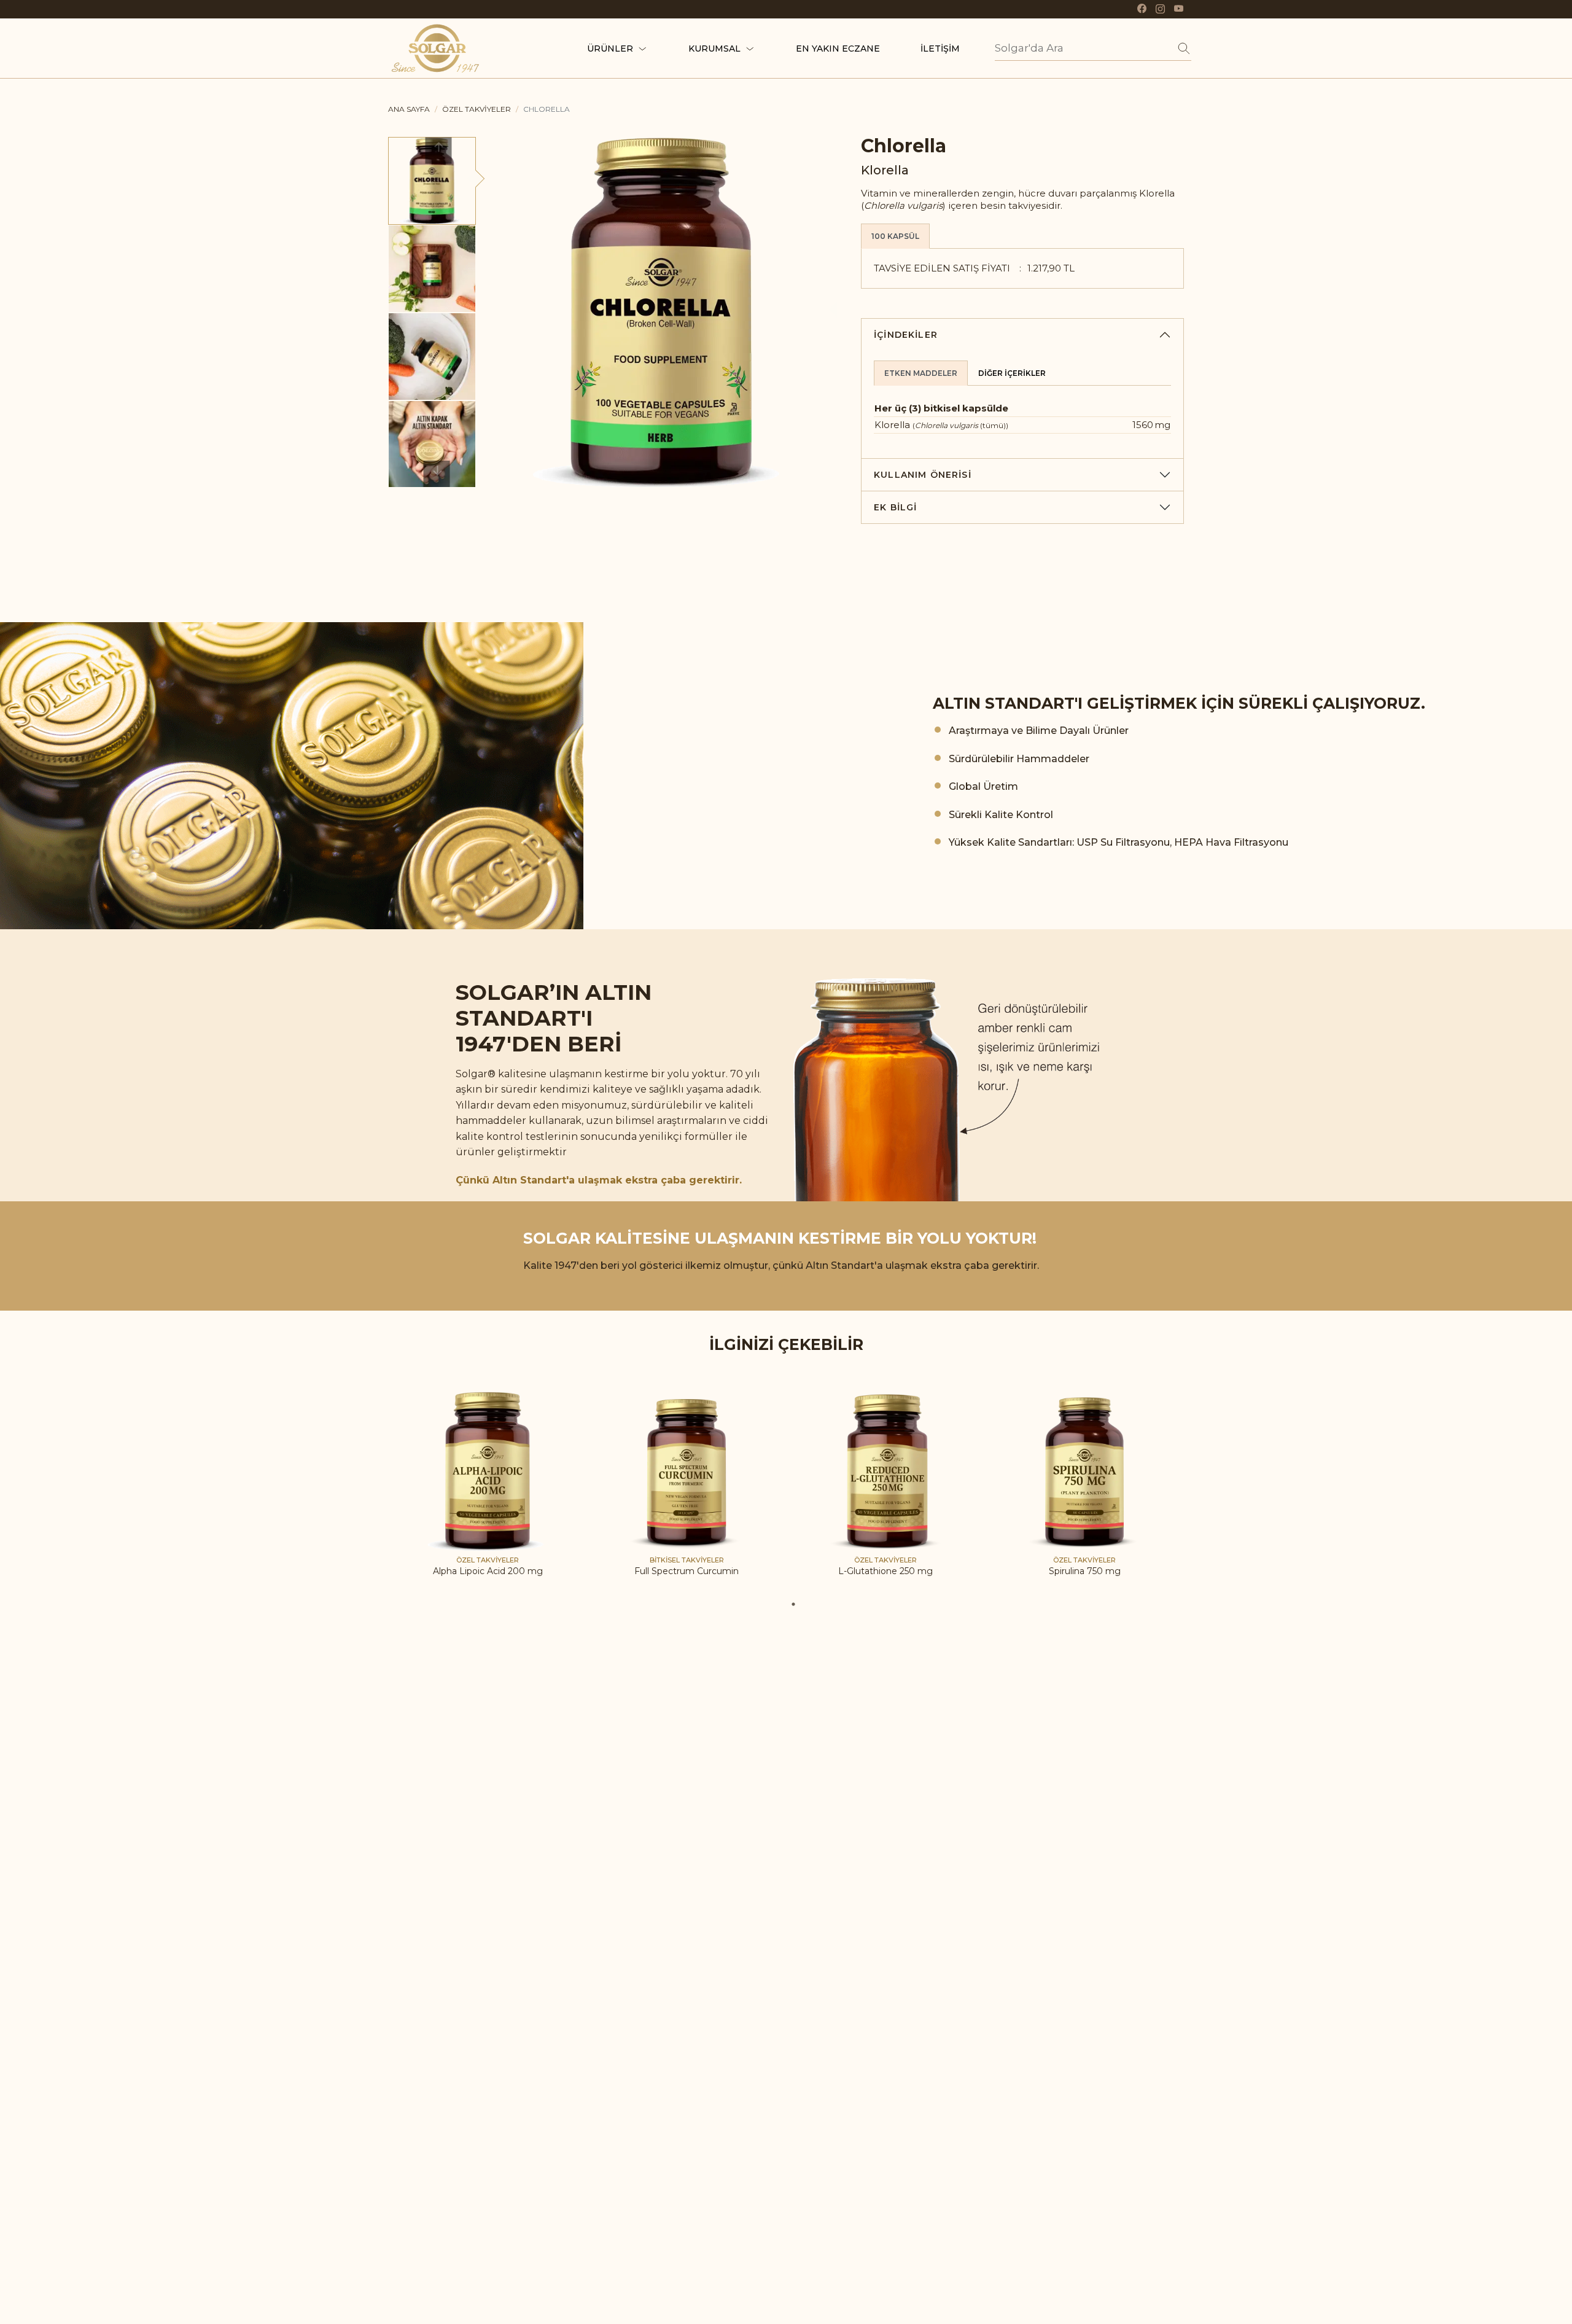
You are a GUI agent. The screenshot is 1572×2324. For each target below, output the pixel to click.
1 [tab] (793, 1604)
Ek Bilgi (895, 507)
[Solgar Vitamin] (436, 46)
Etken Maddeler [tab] (921, 373)
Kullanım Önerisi (923, 475)
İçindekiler (906, 335)
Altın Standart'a (534, 1180)
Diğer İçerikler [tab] (1012, 373)
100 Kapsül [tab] (895, 236)
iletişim (940, 49)
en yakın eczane (838, 49)
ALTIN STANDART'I (1008, 703)
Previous (438, 151)
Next (437, 474)
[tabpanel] (488, 1494)
